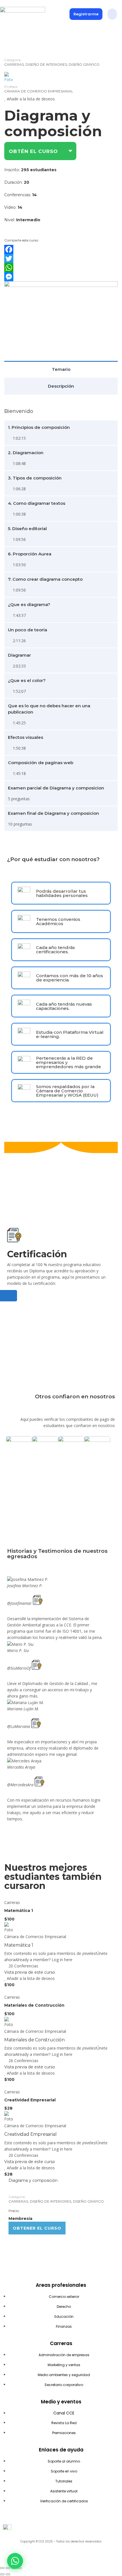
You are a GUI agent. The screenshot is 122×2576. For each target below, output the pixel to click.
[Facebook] (61, 249)
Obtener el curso (37, 2228)
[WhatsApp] (61, 268)
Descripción (61, 386)
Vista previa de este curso (30, 1972)
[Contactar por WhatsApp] (15, 2561)
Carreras (14, 64)
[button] (112, 14)
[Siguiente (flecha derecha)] (8, 2574)
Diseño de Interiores (46, 64)
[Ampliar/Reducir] (2, 2568)
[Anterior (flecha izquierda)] (2, 2574)
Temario (61, 369)
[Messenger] (61, 277)
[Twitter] (61, 259)
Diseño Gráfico (84, 64)
